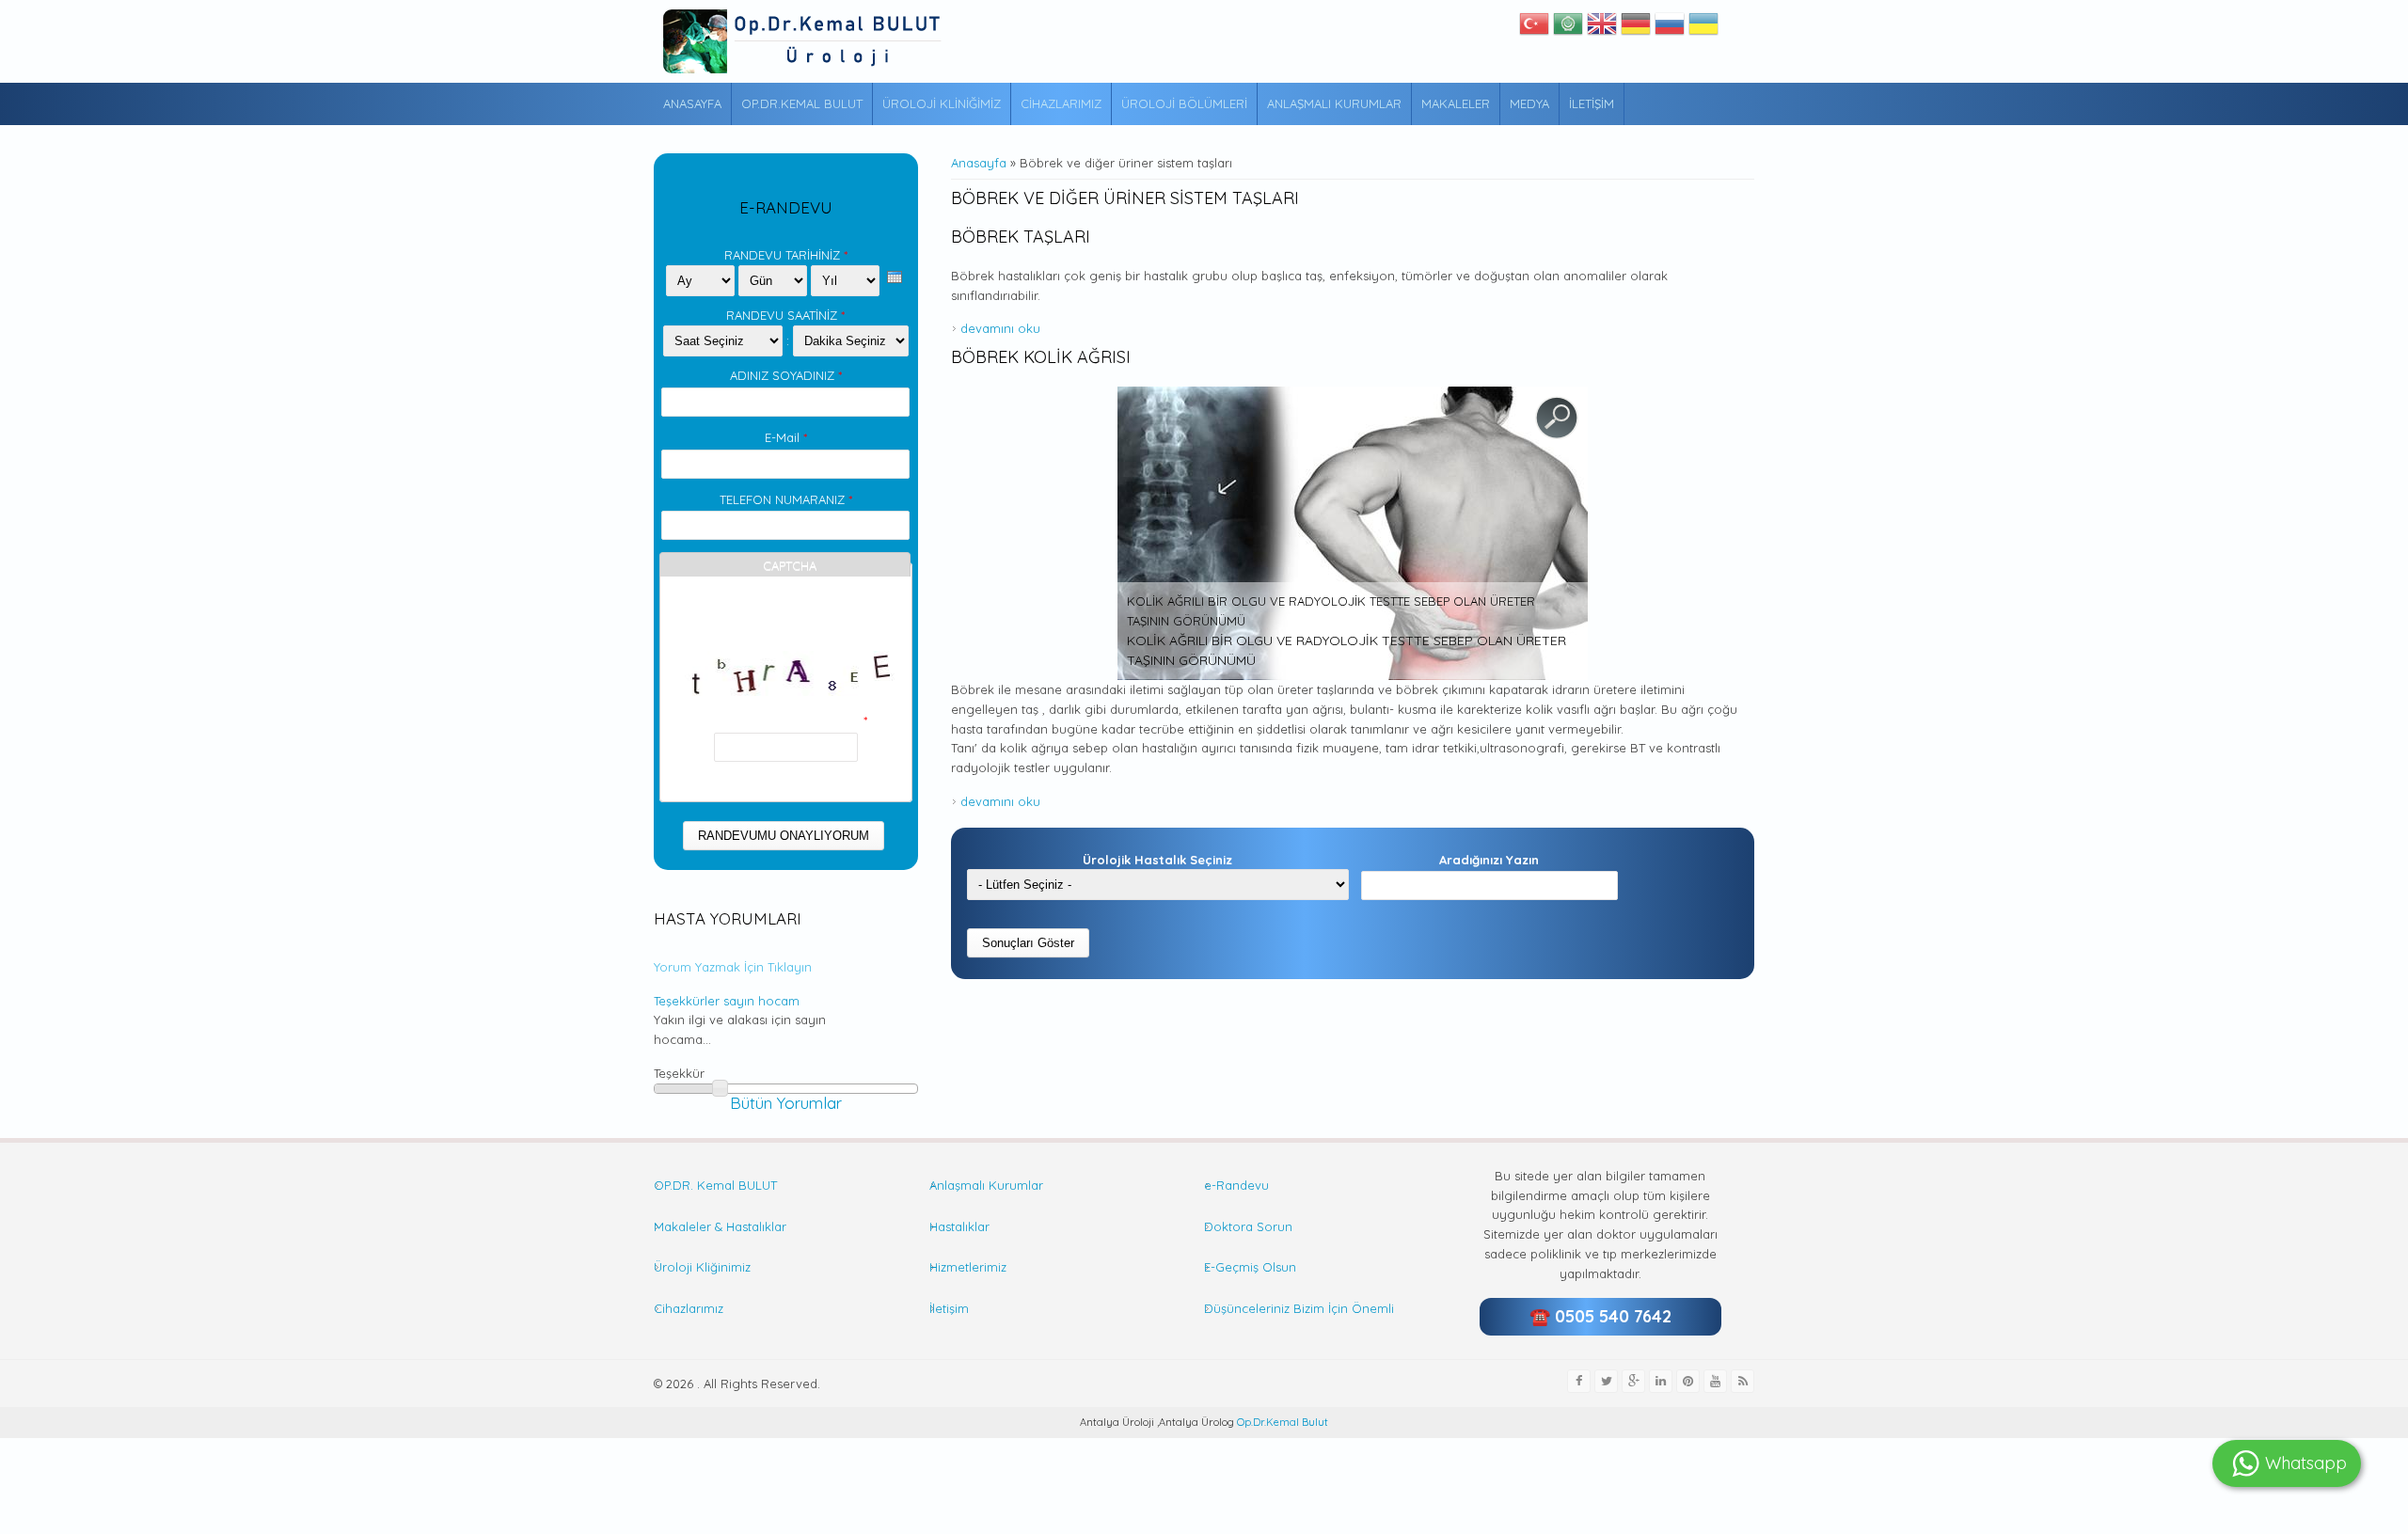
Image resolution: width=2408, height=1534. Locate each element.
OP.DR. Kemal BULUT (715, 1185)
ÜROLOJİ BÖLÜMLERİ (1184, 103)
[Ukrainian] (1703, 28)
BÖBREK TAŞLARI (1021, 237)
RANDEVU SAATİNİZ (785, 315)
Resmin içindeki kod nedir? (785, 720)
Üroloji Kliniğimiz (942, 103)
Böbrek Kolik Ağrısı (1041, 357)
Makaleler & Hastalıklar (720, 1226)
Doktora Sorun (1248, 1226)
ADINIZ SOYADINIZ (786, 375)
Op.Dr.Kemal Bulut (1281, 1422)
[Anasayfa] (804, 41)
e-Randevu (1236, 1185)
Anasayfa (692, 103)
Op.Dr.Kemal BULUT (802, 103)
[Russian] (1670, 28)
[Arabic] (1568, 28)
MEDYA (1529, 103)
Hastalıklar (959, 1226)
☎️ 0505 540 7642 (1600, 1316)
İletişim (1592, 103)
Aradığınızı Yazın (1489, 860)
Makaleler (1456, 103)
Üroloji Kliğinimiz (702, 1267)
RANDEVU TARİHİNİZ (786, 255)
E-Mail (786, 437)
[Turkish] (1534, 28)
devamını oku (1000, 328)
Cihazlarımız (1061, 103)
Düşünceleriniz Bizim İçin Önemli (1299, 1308)
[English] (1602, 28)
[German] (1636, 28)
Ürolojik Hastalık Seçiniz (1157, 860)
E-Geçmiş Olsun (1250, 1267)
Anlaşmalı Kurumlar (1334, 103)
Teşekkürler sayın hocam (727, 1001)
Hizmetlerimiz (968, 1267)
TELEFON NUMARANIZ (786, 499)
